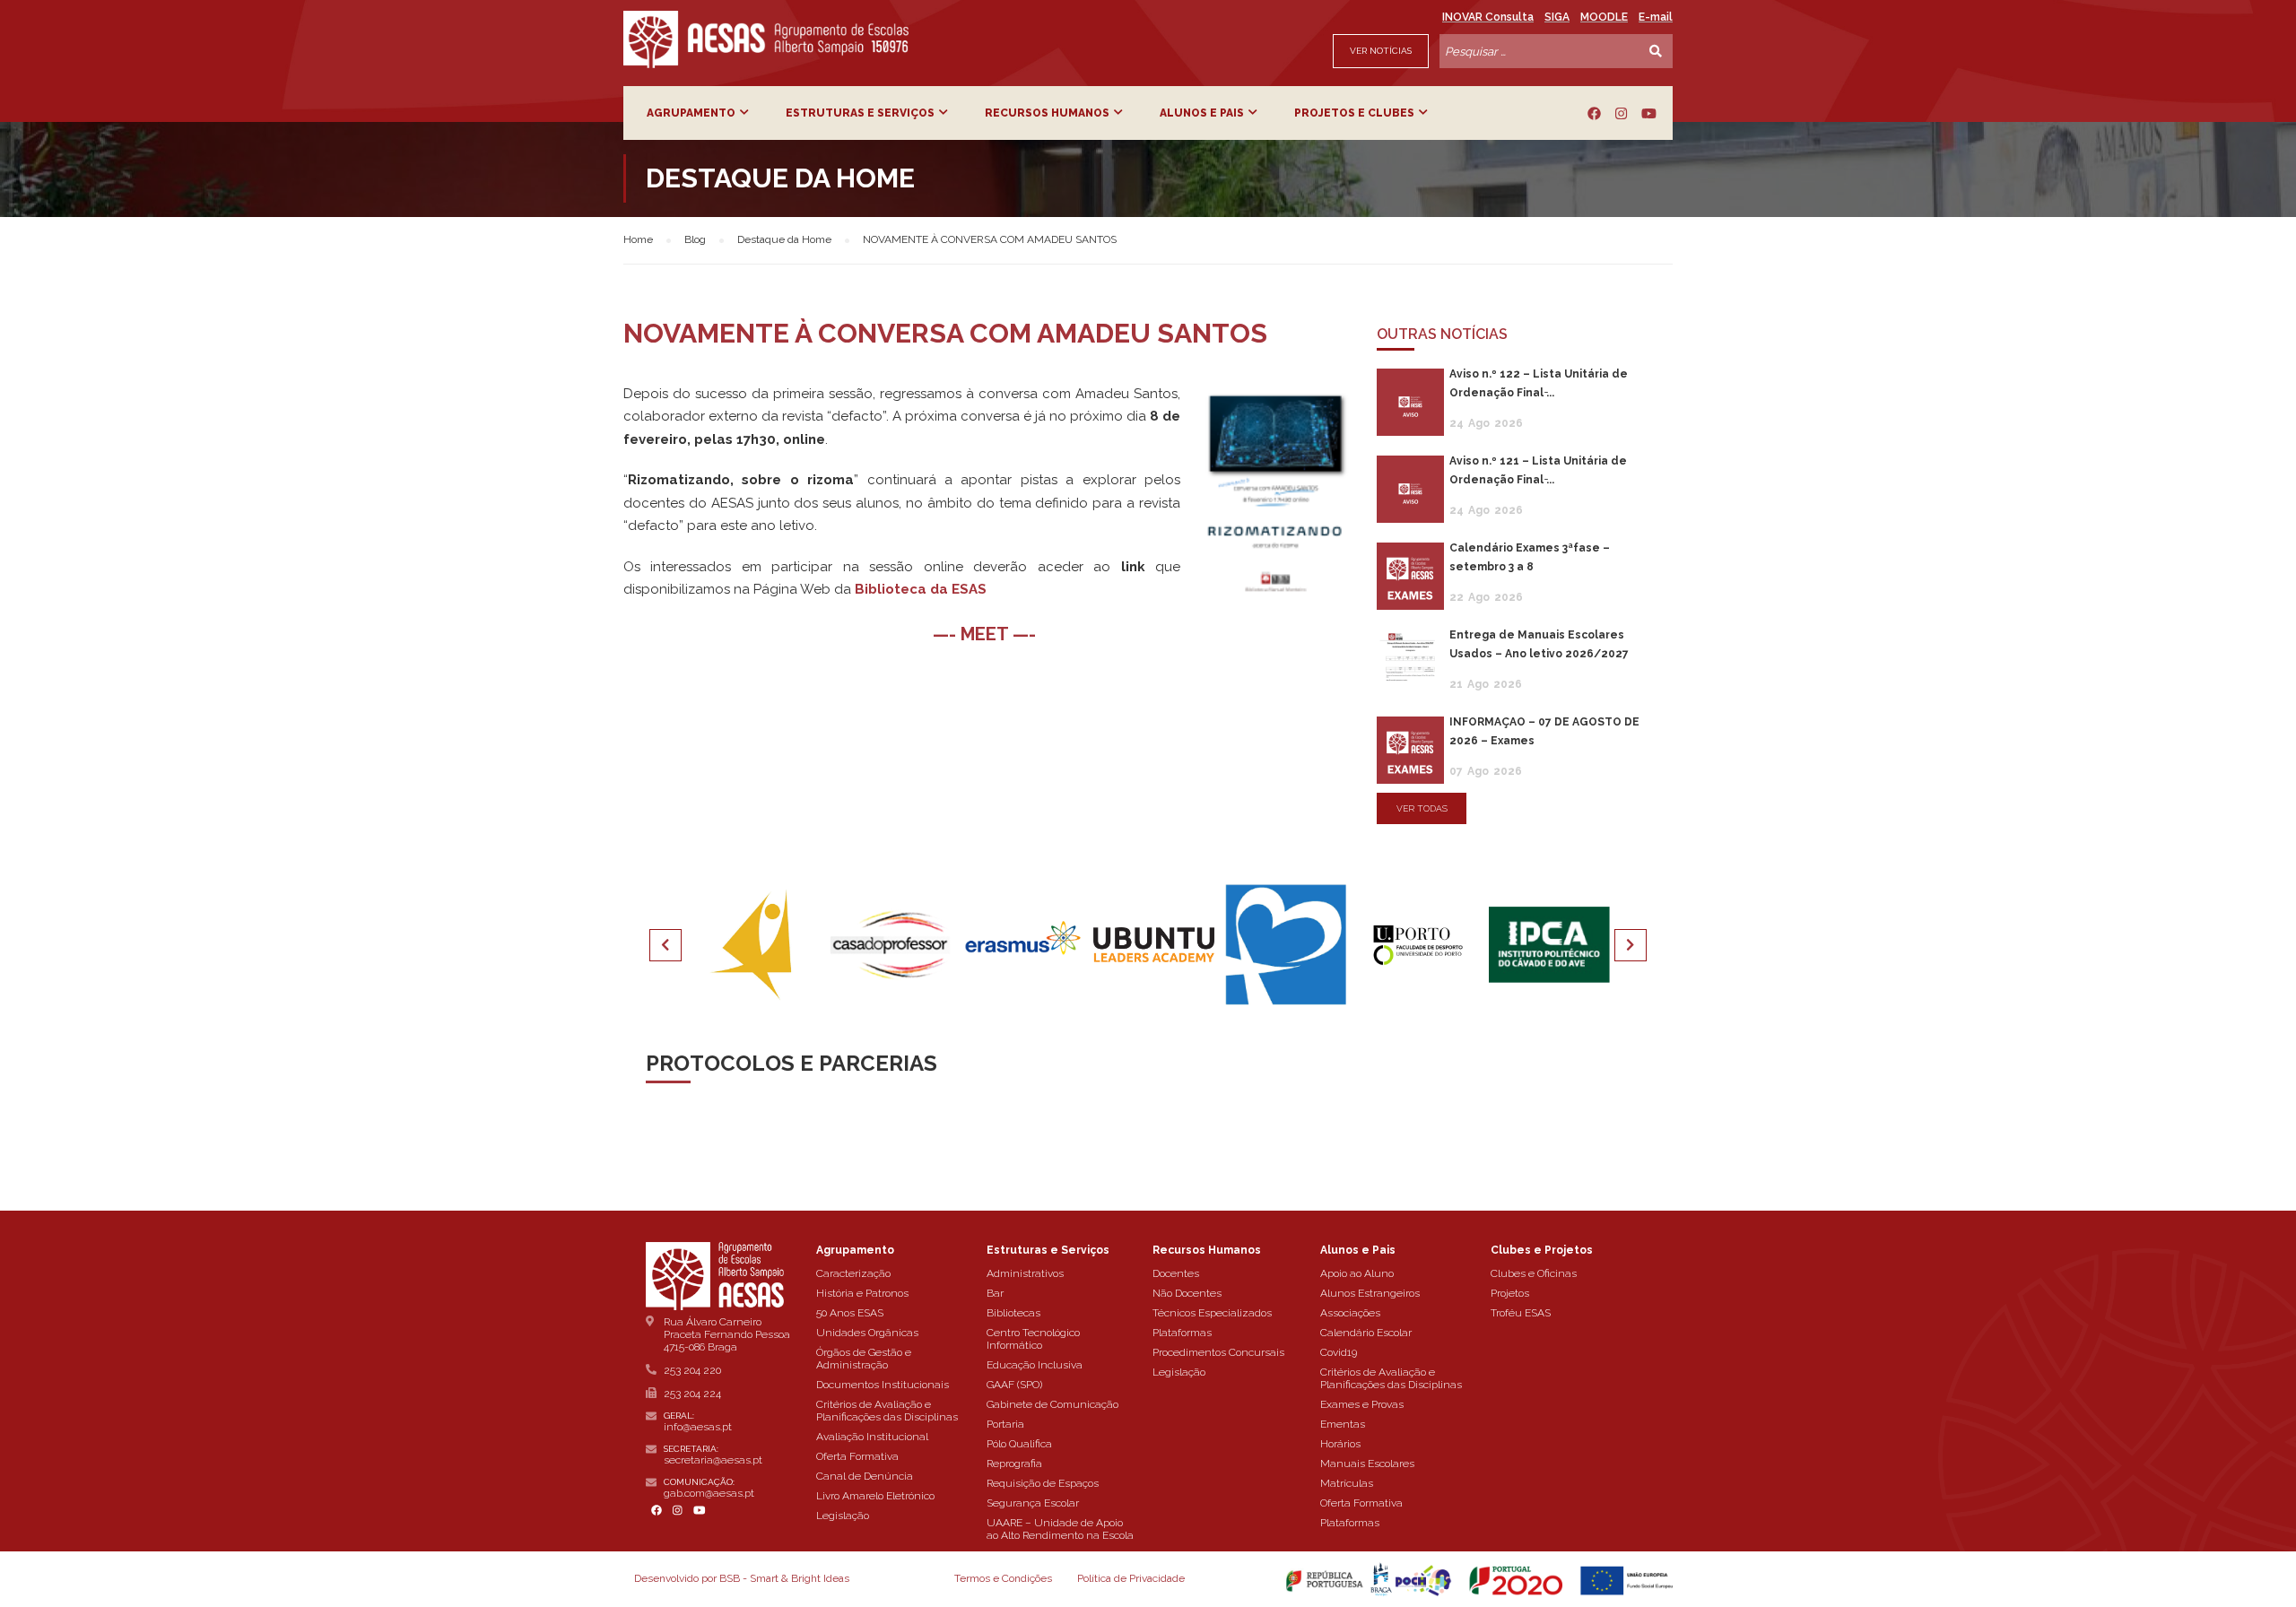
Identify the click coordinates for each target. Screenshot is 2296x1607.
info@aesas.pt (698, 1427)
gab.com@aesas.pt (709, 1493)
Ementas (1343, 1424)
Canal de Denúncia (865, 1476)
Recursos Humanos (1047, 113)
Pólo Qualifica (1019, 1444)
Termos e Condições (1003, 1578)
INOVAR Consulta (1488, 17)
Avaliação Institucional (872, 1437)
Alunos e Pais (1202, 113)
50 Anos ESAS (850, 1313)
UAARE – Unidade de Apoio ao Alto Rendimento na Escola (1060, 1529)
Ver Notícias (1381, 51)
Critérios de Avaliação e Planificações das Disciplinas (887, 1411)
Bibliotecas (1013, 1313)
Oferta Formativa (857, 1456)
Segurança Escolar (1033, 1503)
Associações (1350, 1313)
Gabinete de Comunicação (1052, 1404)
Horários (1340, 1444)
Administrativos (1025, 1273)
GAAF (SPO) (1014, 1385)
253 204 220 (692, 1370)
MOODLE (1604, 17)
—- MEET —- (984, 634)
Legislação (843, 1516)
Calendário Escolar (1366, 1333)
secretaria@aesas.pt (713, 1460)
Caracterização (853, 1273)
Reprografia (1014, 1464)
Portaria (1005, 1424)
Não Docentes (1187, 1293)
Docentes (1176, 1273)
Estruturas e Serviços (860, 113)
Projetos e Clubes (1354, 113)
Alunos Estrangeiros (1370, 1293)
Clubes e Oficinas (1534, 1273)
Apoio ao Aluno (1357, 1273)
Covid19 (1339, 1352)
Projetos (1510, 1293)
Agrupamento (691, 113)
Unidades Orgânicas (867, 1333)
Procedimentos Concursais (1218, 1352)
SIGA (1557, 17)
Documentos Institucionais (883, 1385)
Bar (995, 1293)
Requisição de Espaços (1043, 1483)
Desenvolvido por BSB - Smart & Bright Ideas (742, 1578)
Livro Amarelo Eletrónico (875, 1496)
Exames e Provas (1362, 1404)
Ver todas (1422, 808)
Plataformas (1182, 1333)
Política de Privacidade (1131, 1578)
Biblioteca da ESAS (921, 589)
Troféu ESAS (1521, 1313)
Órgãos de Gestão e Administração (864, 1359)
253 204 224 (692, 1394)
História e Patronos (862, 1293)
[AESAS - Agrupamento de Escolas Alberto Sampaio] (766, 39)
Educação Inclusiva (1035, 1365)
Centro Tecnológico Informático (1033, 1339)
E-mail (1656, 17)
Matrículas (1347, 1483)
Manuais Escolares (1367, 1464)
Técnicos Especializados (1212, 1313)
